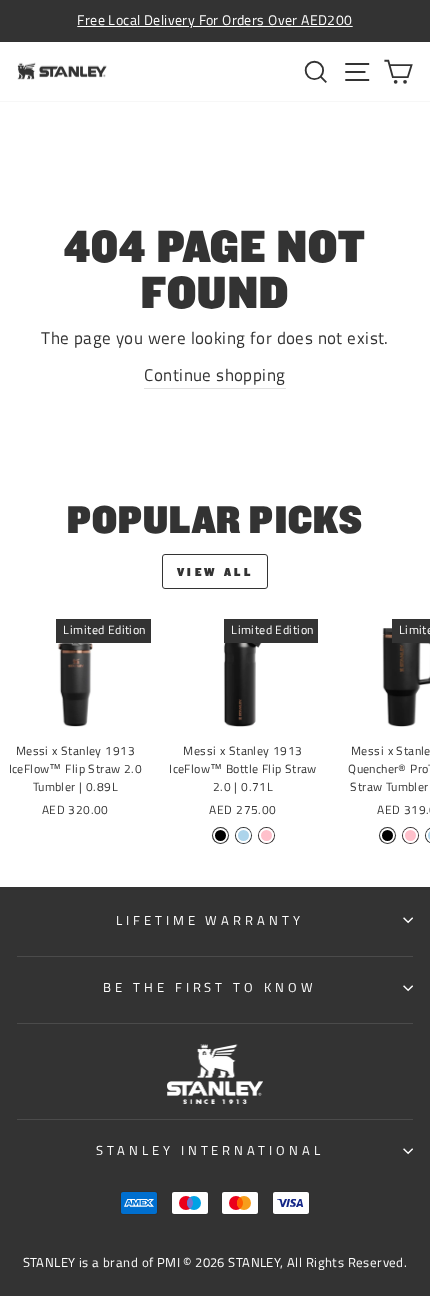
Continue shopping (214, 374)
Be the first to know (210, 987)
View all (215, 571)
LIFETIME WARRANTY (210, 920)
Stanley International (210, 1150)
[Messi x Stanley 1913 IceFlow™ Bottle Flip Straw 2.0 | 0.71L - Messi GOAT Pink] (266, 835)
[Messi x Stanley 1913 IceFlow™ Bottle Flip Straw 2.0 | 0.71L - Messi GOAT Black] (220, 835)
